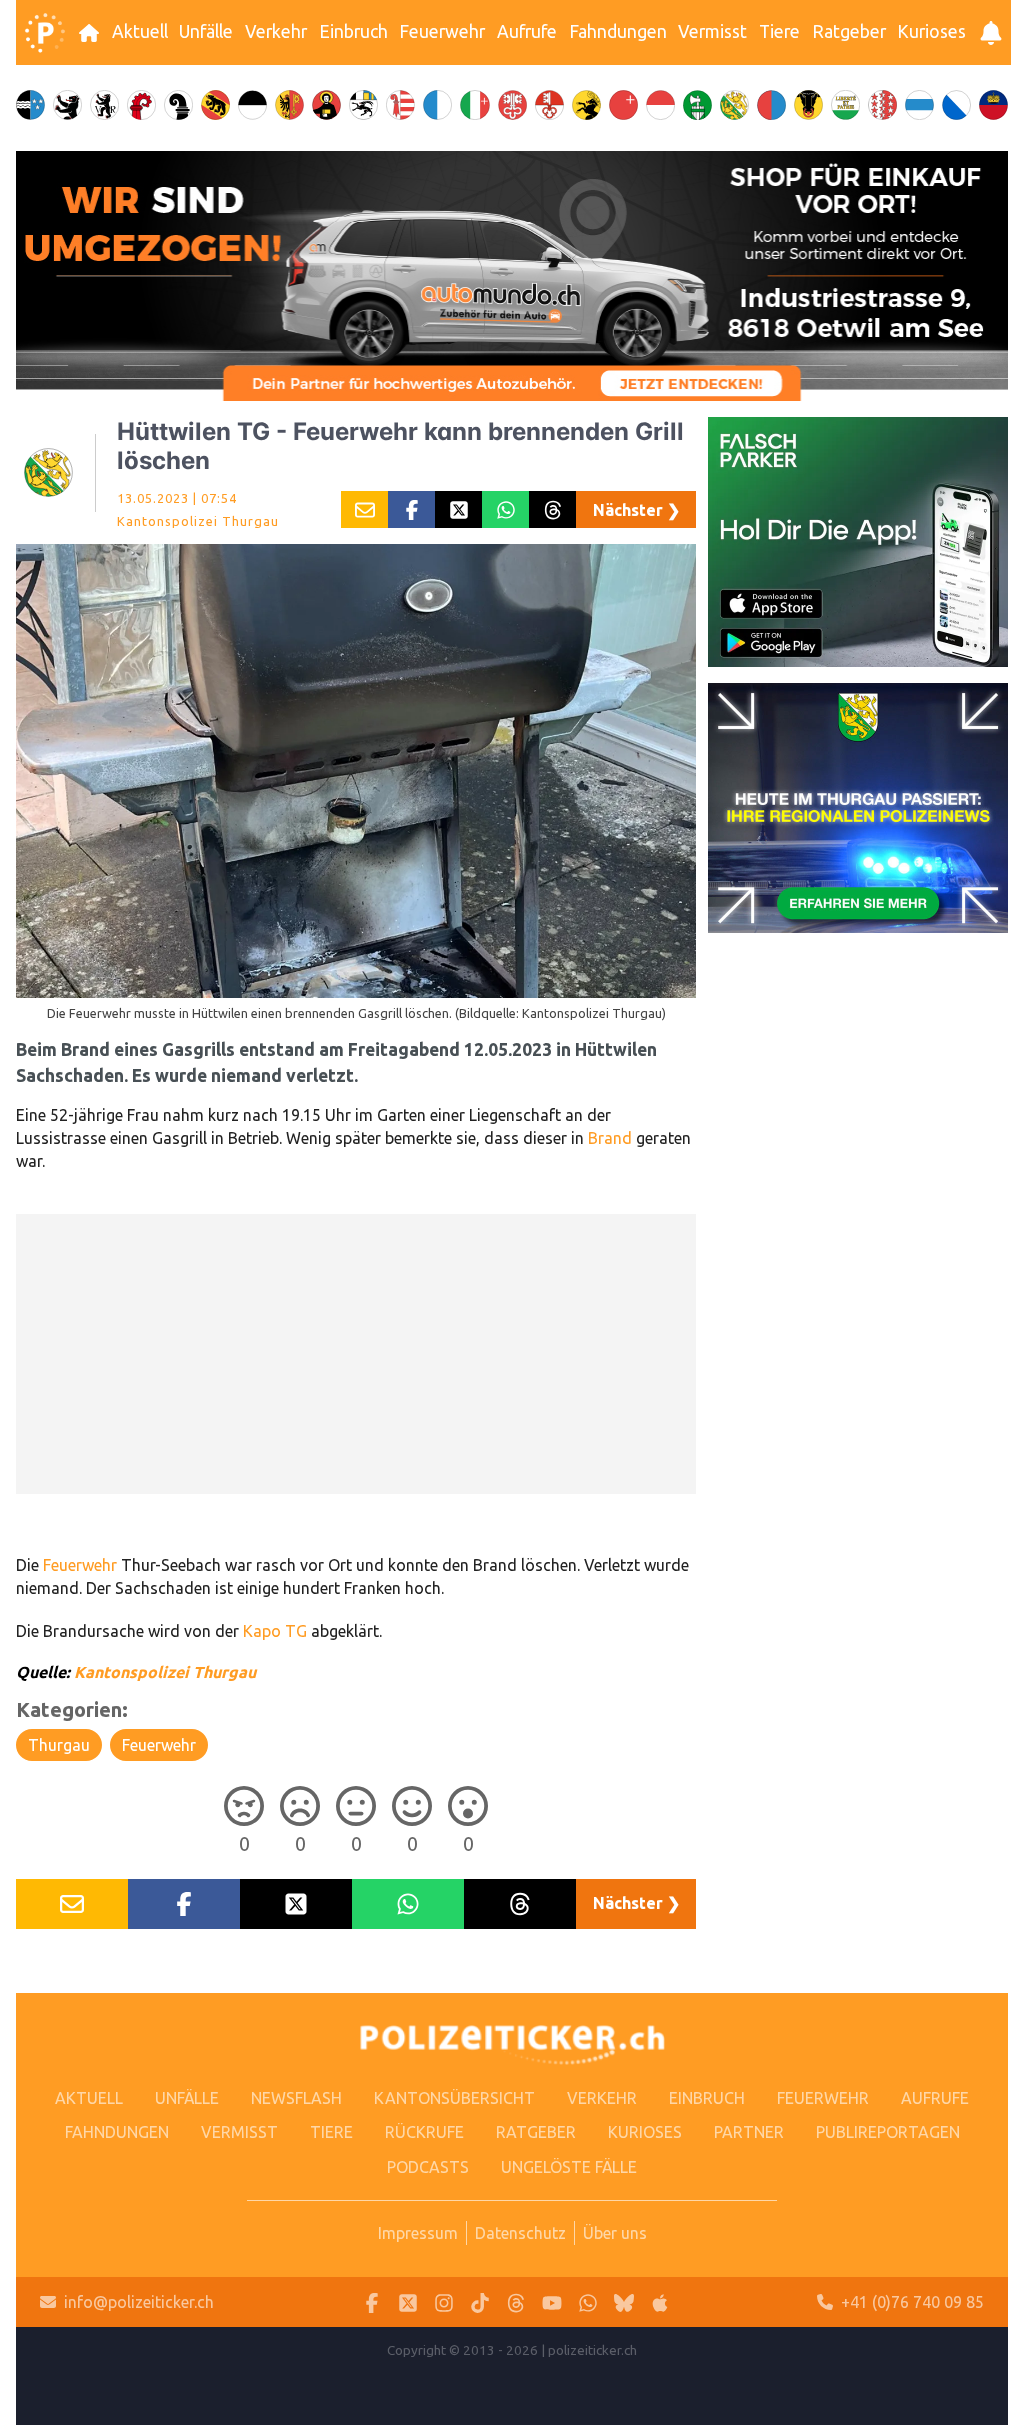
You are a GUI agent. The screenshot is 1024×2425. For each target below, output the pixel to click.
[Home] (45, 33)
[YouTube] (552, 2302)
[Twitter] (408, 2302)
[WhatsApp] (588, 2302)
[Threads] (516, 2302)
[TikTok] (480, 2302)
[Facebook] (372, 2302)
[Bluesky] (624, 2302)
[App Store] (660, 2302)
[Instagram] (444, 2302)
